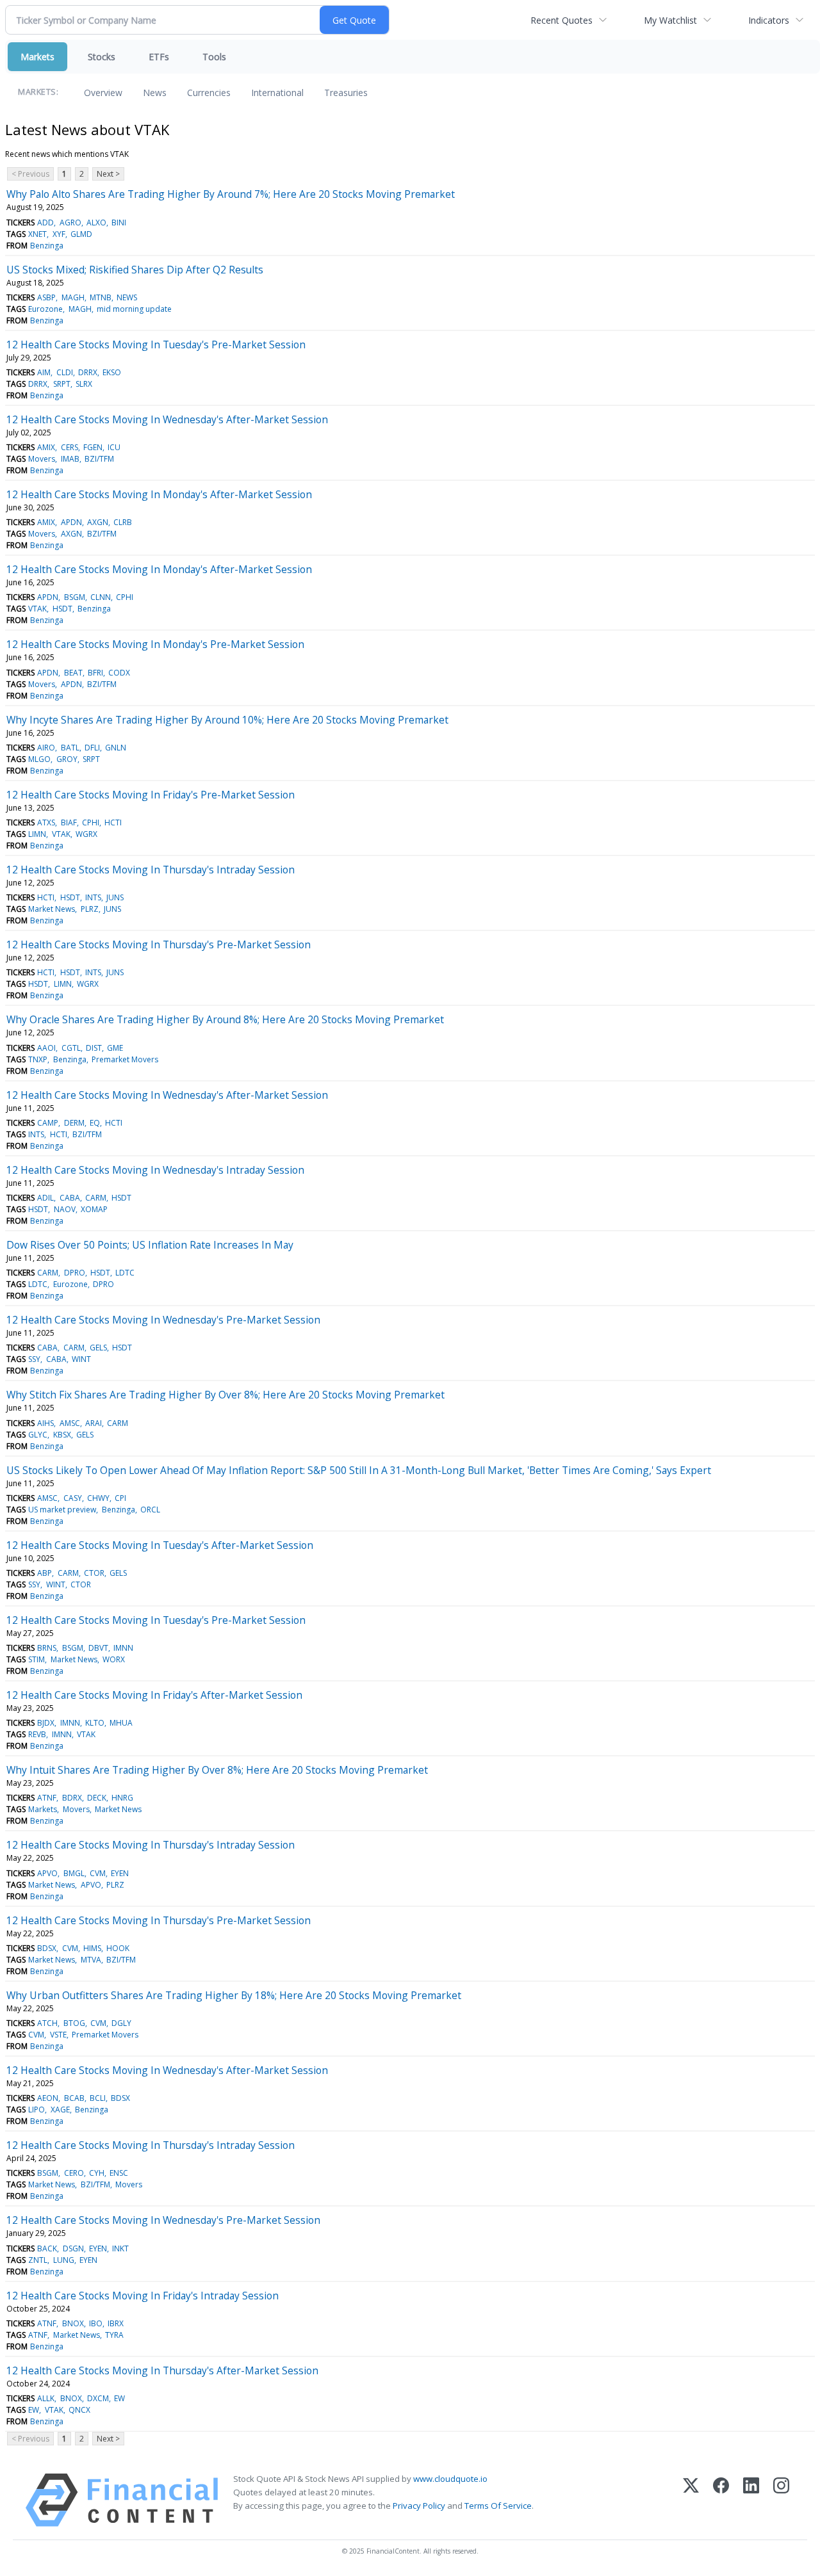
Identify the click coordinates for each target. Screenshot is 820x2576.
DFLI (92, 748)
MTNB (101, 297)
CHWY (98, 1498)
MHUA (121, 1723)
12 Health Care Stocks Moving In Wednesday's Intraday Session (155, 1170)
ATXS (46, 822)
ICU (114, 447)
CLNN (101, 597)
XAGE (60, 2110)
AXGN (98, 522)
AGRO (70, 223)
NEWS (127, 297)
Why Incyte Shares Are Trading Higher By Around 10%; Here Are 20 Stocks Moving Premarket (227, 720)
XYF (59, 234)
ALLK (46, 2398)
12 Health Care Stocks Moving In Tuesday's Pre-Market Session (156, 344)
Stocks (102, 57)
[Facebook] (721, 2500)
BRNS (47, 1648)
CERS (70, 447)
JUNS (115, 897)
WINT (81, 1359)
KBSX (62, 1435)
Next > (108, 174)
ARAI (94, 1423)
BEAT (73, 673)
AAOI (46, 1048)
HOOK (118, 1948)
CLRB (123, 522)
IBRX (116, 2323)
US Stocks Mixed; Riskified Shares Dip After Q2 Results (135, 270)
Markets (37, 57)
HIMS (92, 1948)
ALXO (96, 223)
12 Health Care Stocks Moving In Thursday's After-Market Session (162, 2370)
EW (119, 2398)
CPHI (125, 597)
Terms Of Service (498, 2506)
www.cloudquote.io (450, 2479)
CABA (70, 1198)
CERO (74, 2173)
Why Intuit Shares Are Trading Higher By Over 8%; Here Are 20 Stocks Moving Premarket (217, 1770)
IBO (96, 2323)
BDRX (72, 1798)
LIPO (37, 2110)
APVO (47, 1873)
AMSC (70, 1423)
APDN (71, 522)
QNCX (79, 2410)
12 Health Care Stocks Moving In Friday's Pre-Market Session (151, 795)
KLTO (95, 1723)
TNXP (38, 1059)
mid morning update (134, 309)
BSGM (75, 597)
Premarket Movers (125, 1059)
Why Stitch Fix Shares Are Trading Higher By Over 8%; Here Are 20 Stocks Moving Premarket (225, 1395)
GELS (98, 1348)
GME (115, 1048)
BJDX (46, 1723)
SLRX (84, 384)
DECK (97, 1798)
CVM (98, 1873)
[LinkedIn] (751, 2500)
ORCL (150, 1510)
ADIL (45, 1198)
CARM (96, 1198)
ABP (45, 1573)
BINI (119, 223)
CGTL (71, 1048)
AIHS (45, 1423)
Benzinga (47, 246)
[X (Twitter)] (691, 2500)
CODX (119, 673)
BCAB (74, 2098)
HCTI (113, 822)
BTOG (74, 2023)
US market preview (62, 1510)
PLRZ (90, 909)
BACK (47, 2248)
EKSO (112, 372)
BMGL (74, 1873)
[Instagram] (781, 2500)
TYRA (114, 2335)
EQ (95, 1123)
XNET (37, 234)
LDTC (125, 1273)
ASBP (46, 297)
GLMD (81, 234)
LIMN (37, 834)
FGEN (93, 447)
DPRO (75, 1273)
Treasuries (346, 93)
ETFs (159, 57)
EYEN (120, 1873)
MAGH (73, 297)
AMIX (46, 447)
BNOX (73, 2323)
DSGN (73, 2248)
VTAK (37, 609)
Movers (42, 459)
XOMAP (94, 1209)
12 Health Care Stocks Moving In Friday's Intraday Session (143, 2296)
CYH (97, 2173)
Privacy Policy (419, 2506)
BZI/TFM (99, 459)
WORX (114, 1659)
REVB (37, 1734)
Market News (52, 909)
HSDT (62, 609)
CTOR (94, 1573)
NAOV (65, 1209)
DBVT (98, 1648)
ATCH (47, 2023)
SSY (34, 1359)
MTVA (91, 1960)
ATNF (47, 1798)
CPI (120, 1498)
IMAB (70, 459)
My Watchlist (670, 20)
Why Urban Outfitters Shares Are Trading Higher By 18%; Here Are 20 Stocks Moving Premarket (234, 1995)
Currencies (209, 93)
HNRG (122, 1798)
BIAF (69, 822)
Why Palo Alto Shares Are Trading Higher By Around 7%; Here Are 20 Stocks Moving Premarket (231, 194)
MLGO (39, 759)
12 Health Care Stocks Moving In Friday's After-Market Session (154, 1695)
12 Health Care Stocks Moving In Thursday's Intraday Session (151, 870)
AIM (44, 372)
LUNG (64, 2260)
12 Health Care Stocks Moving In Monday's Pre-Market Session (155, 644)
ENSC (119, 2173)
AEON (48, 2098)
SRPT (62, 384)
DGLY (121, 2023)
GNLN (116, 748)
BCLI (98, 2098)
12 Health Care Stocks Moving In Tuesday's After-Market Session (160, 1545)
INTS (93, 897)
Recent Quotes (562, 20)
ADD (45, 223)
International (277, 93)
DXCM (98, 2398)
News (155, 93)
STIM (37, 1659)
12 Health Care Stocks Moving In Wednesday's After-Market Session (167, 419)
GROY (67, 759)
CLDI (65, 372)
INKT (120, 2248)
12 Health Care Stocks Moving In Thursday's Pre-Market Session (159, 944)
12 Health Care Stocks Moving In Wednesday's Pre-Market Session (163, 1320)
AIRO (46, 748)
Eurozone (45, 309)
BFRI (95, 673)
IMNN (123, 1648)
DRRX (88, 372)
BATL (70, 748)
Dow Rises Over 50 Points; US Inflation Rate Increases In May (150, 1245)
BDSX (47, 1948)
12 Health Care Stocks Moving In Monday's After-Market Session (159, 494)
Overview (103, 93)
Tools (214, 57)
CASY (73, 1498)
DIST (94, 1048)
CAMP (48, 1123)
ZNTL (38, 2260)
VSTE (58, 2035)
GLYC (38, 1435)
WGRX (86, 834)
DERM (74, 1123)
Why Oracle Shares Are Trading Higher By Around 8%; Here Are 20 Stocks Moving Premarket (225, 1019)
